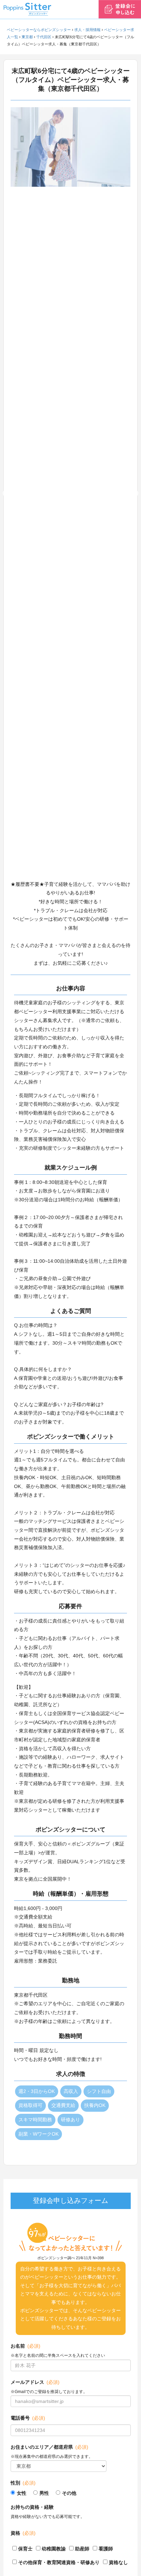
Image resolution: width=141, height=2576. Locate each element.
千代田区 (44, 37)
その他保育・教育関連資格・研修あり (59, 2562)
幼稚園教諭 (54, 2549)
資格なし (118, 2562)
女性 (22, 2493)
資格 (23, 2533)
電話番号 (28, 2418)
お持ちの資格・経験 (32, 2507)
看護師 (106, 2549)
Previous (5, 494)
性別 (23, 2483)
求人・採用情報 (87, 30)
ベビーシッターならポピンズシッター (39, 30)
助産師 (82, 2549)
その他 (69, 2493)
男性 (44, 2493)
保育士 (25, 2549)
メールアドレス (35, 2382)
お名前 (25, 2346)
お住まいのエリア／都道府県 (49, 2447)
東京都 (27, 37)
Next (136, 494)
